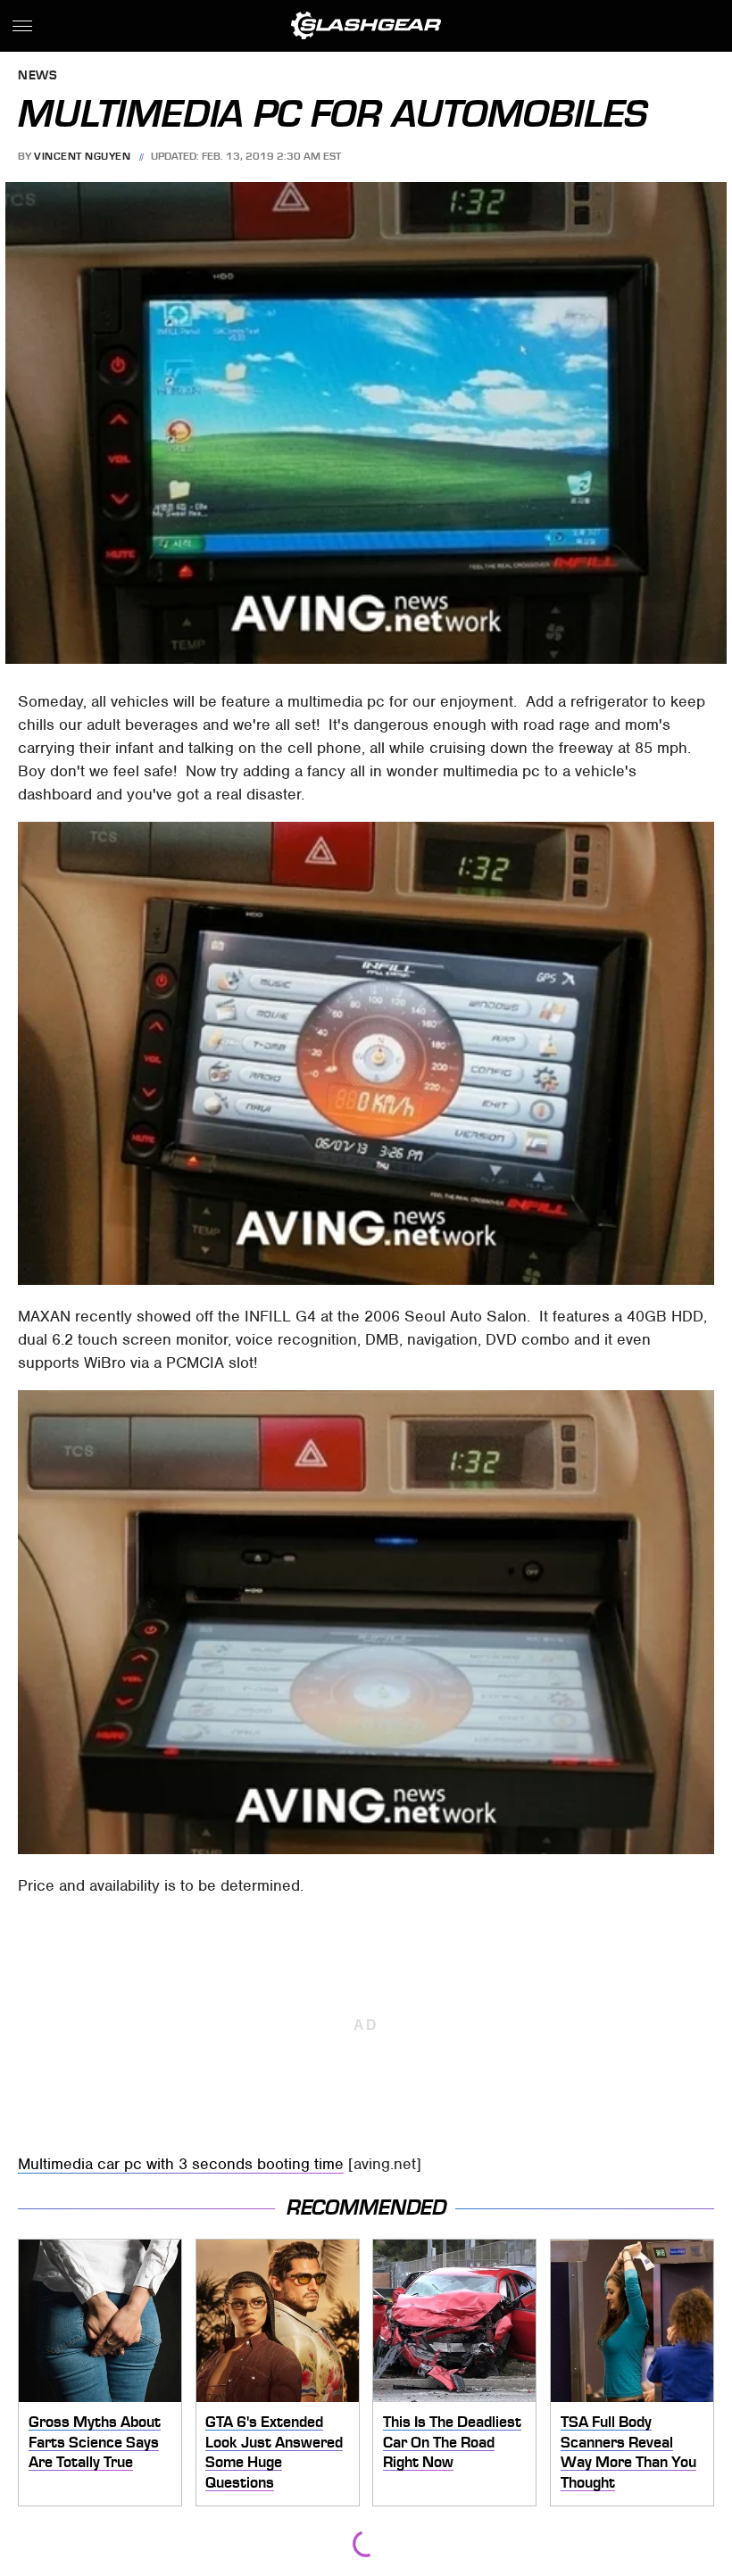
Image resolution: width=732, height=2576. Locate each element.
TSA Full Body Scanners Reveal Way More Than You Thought (628, 2452)
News (37, 76)
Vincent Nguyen (82, 156)
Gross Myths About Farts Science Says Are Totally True (95, 2442)
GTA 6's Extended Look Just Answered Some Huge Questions (274, 2452)
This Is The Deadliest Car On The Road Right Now (452, 2442)
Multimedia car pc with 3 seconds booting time (181, 2164)
